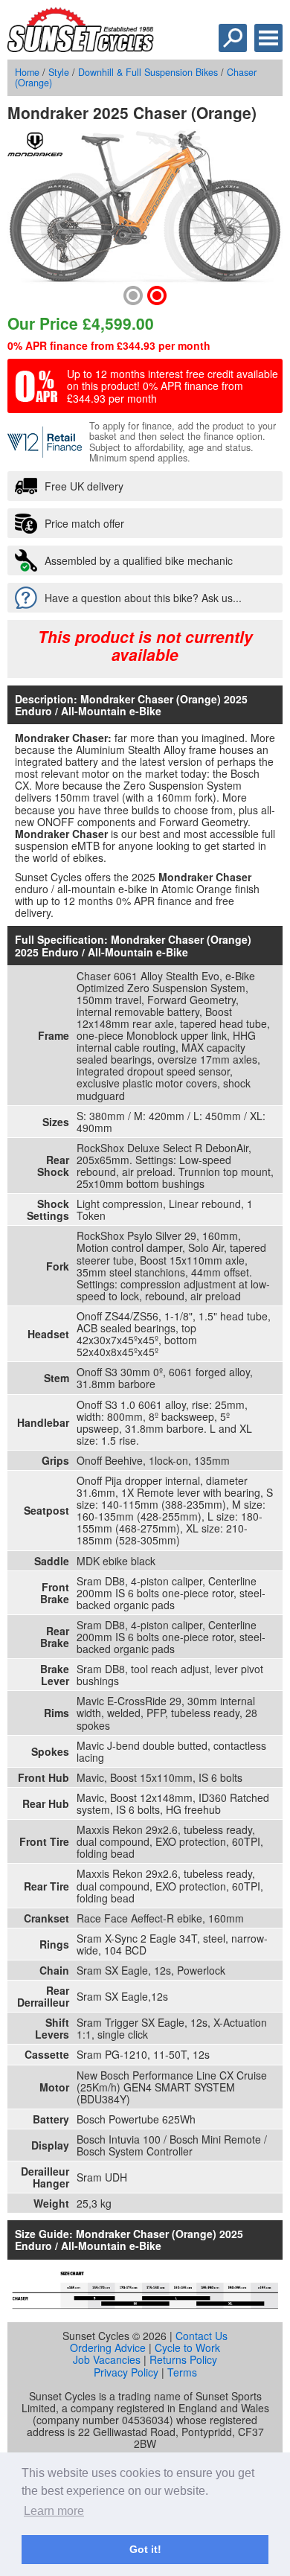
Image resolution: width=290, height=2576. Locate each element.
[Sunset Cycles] (81, 48)
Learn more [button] (54, 2511)
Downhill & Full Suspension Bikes (148, 72)
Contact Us (202, 2336)
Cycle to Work (187, 2348)
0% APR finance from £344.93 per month (109, 345)
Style (59, 72)
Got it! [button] (145, 2549)
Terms (182, 2372)
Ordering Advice (108, 2348)
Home (27, 72)
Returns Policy (183, 2359)
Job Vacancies (107, 2359)
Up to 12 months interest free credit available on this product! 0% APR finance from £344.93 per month (173, 386)
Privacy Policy (126, 2372)
